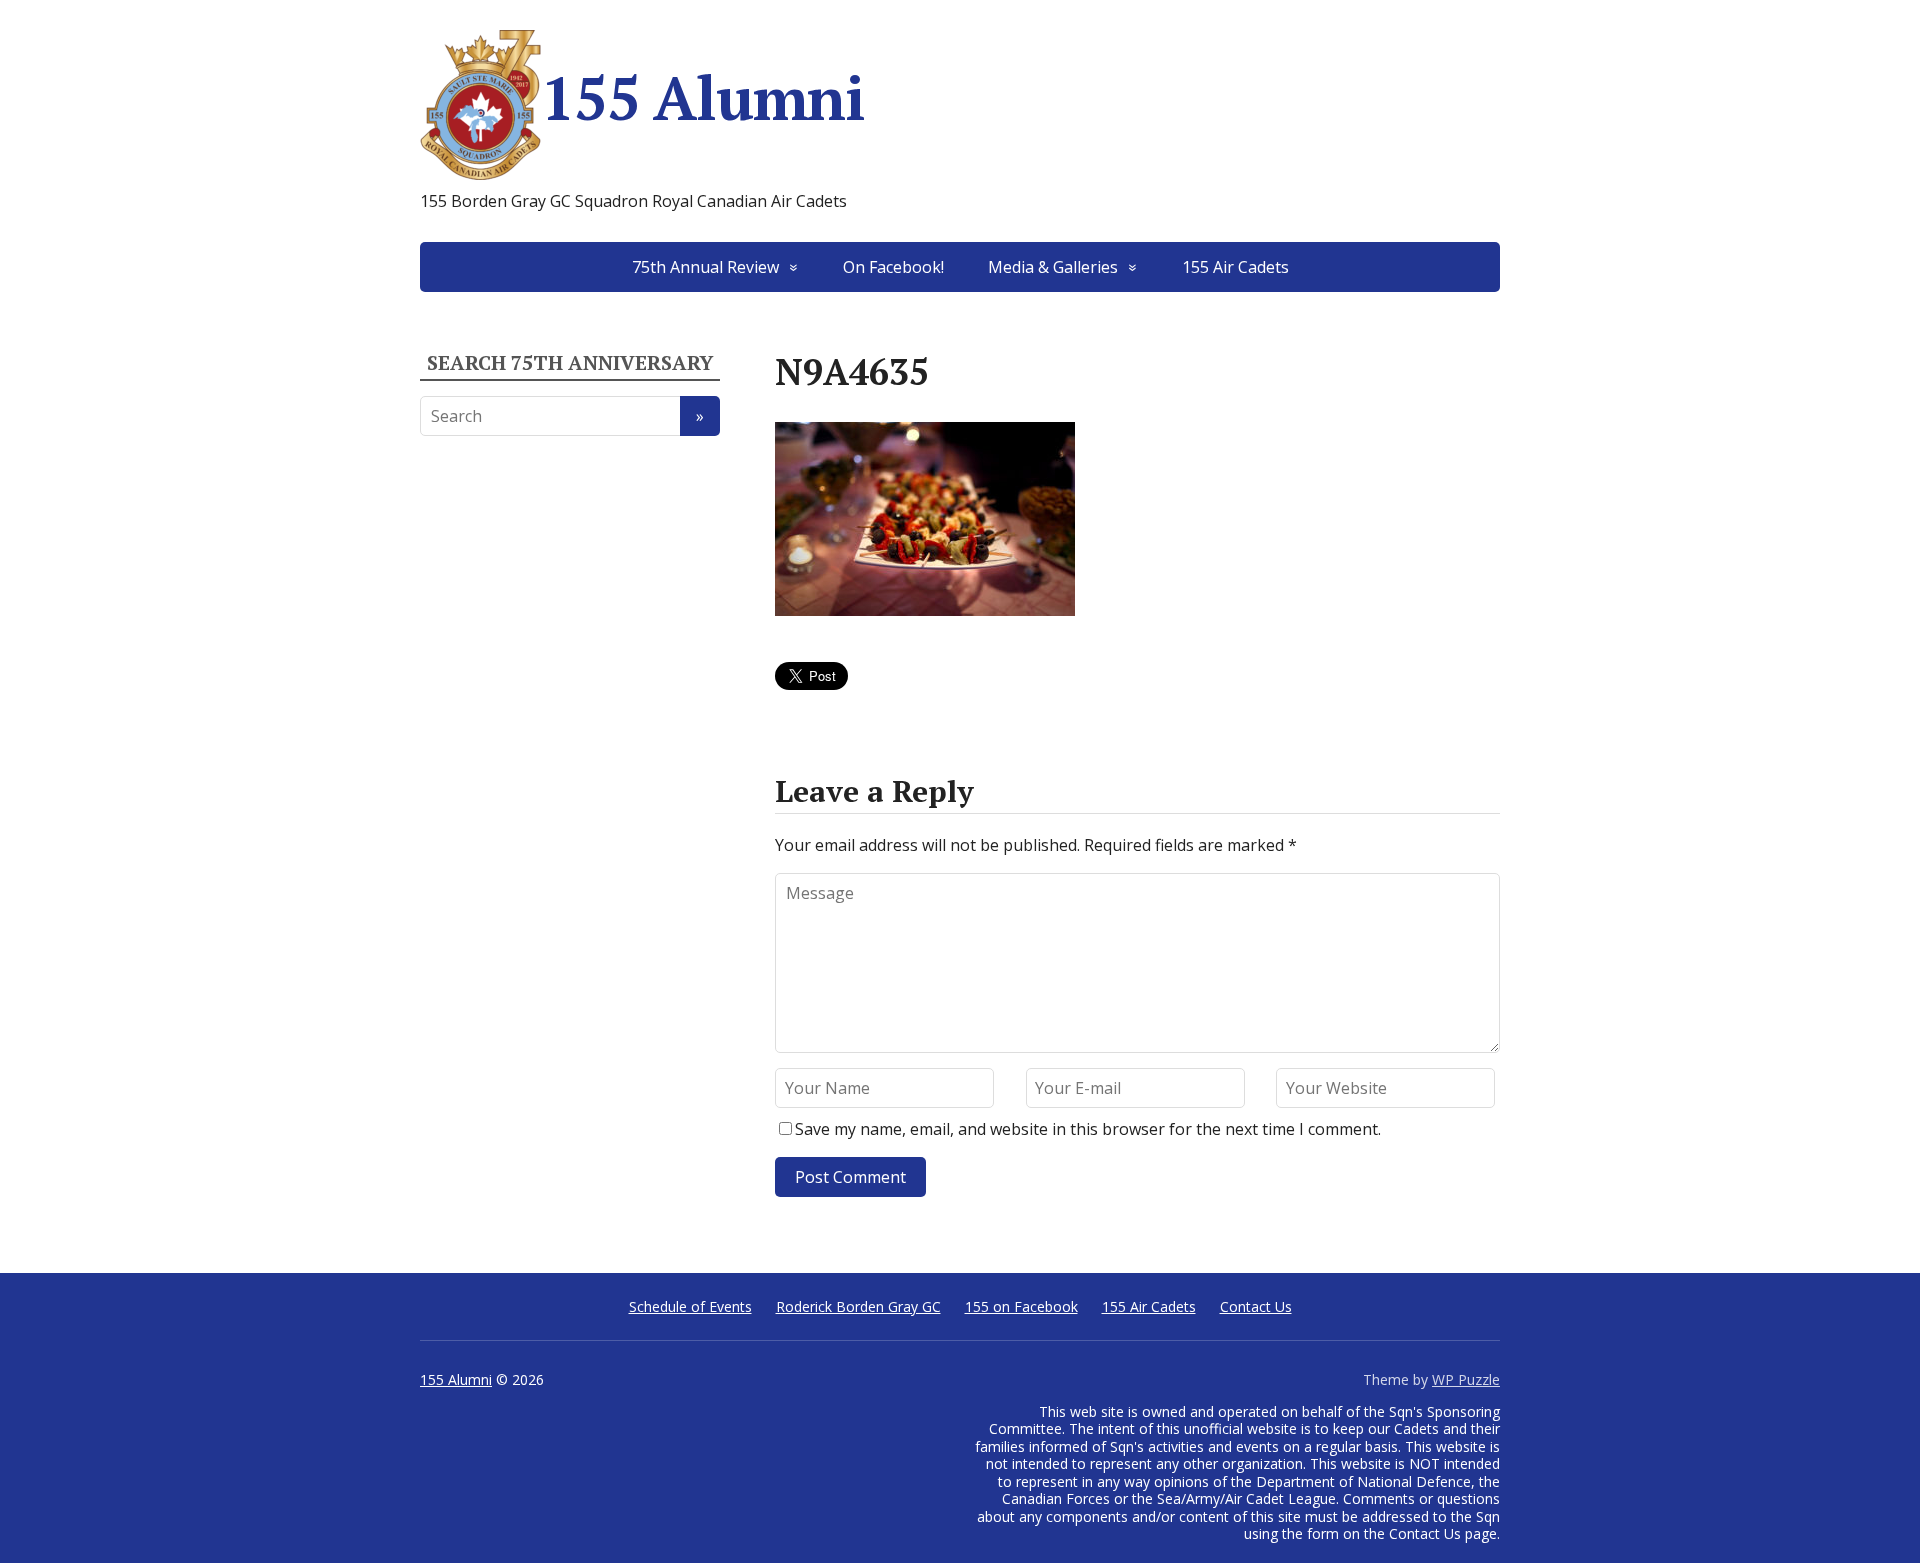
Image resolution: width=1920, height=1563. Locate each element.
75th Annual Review (705, 267)
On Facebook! (893, 267)
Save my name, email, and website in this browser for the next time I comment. (1088, 1129)
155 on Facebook (1021, 1306)
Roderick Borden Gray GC (858, 1306)
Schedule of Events (690, 1306)
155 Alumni (703, 97)
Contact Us (1256, 1306)
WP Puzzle (1466, 1379)
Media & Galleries (1053, 267)
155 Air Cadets (1235, 267)
